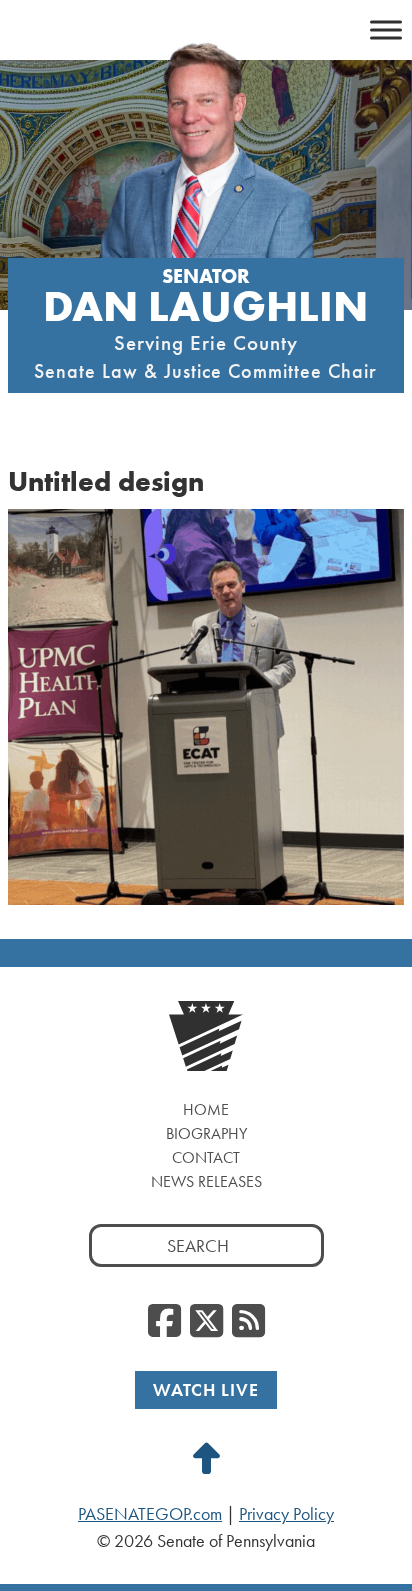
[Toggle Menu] (386, 29)
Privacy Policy (286, 1514)
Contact (206, 1157)
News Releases (206, 1181)
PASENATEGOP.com (150, 1514)
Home (206, 1109)
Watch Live (206, 1389)
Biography (206, 1133)
